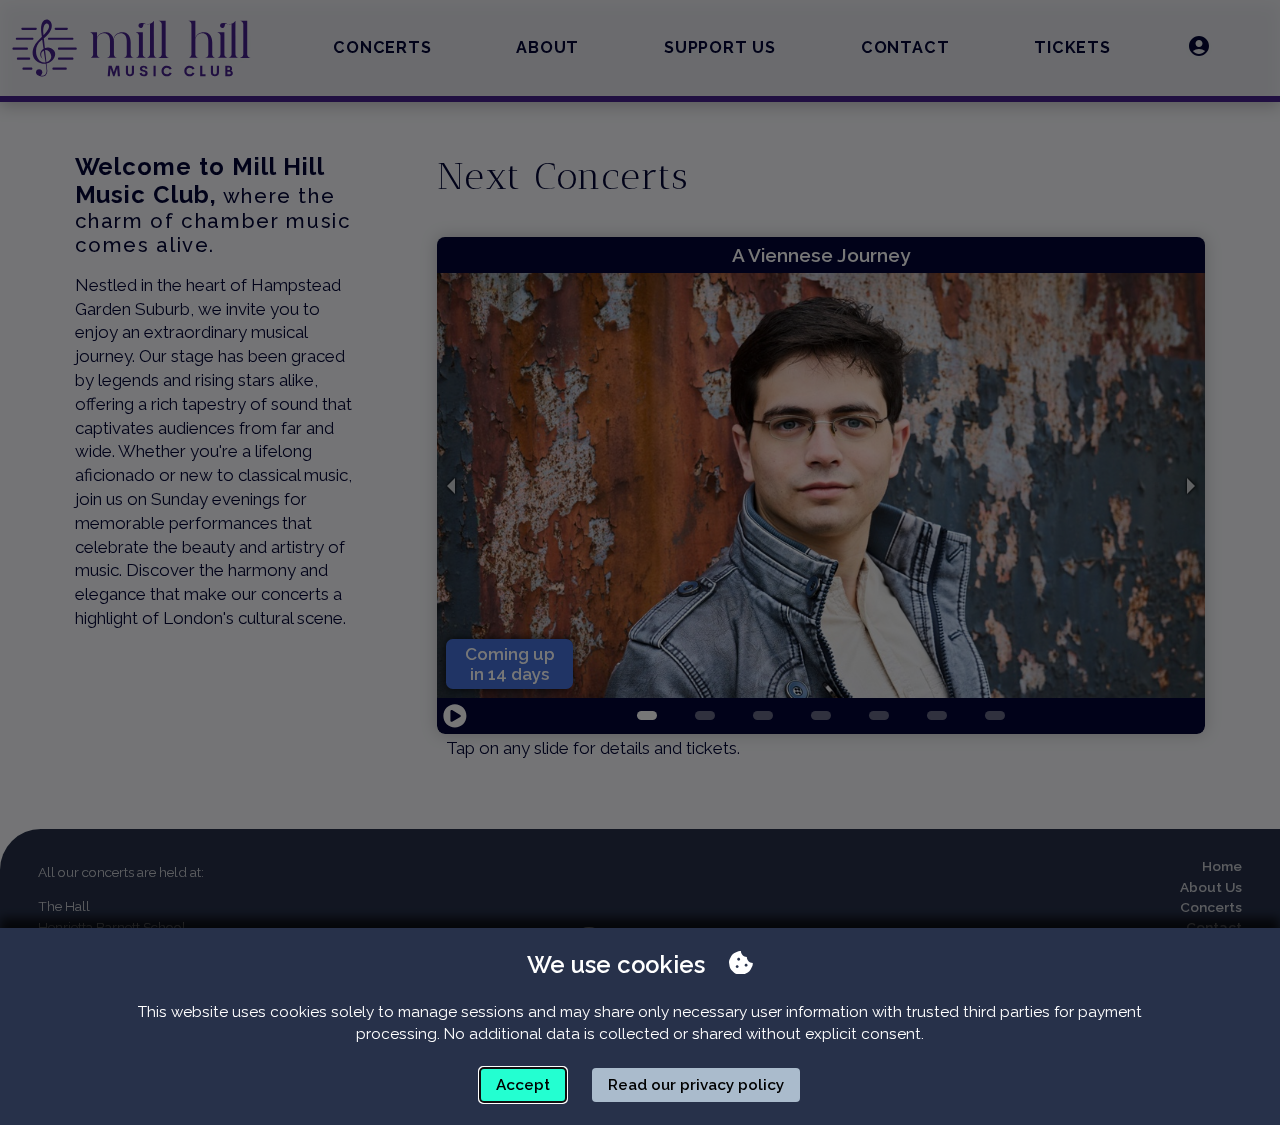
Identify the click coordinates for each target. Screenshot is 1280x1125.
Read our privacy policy (696, 1085)
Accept (523, 1085)
